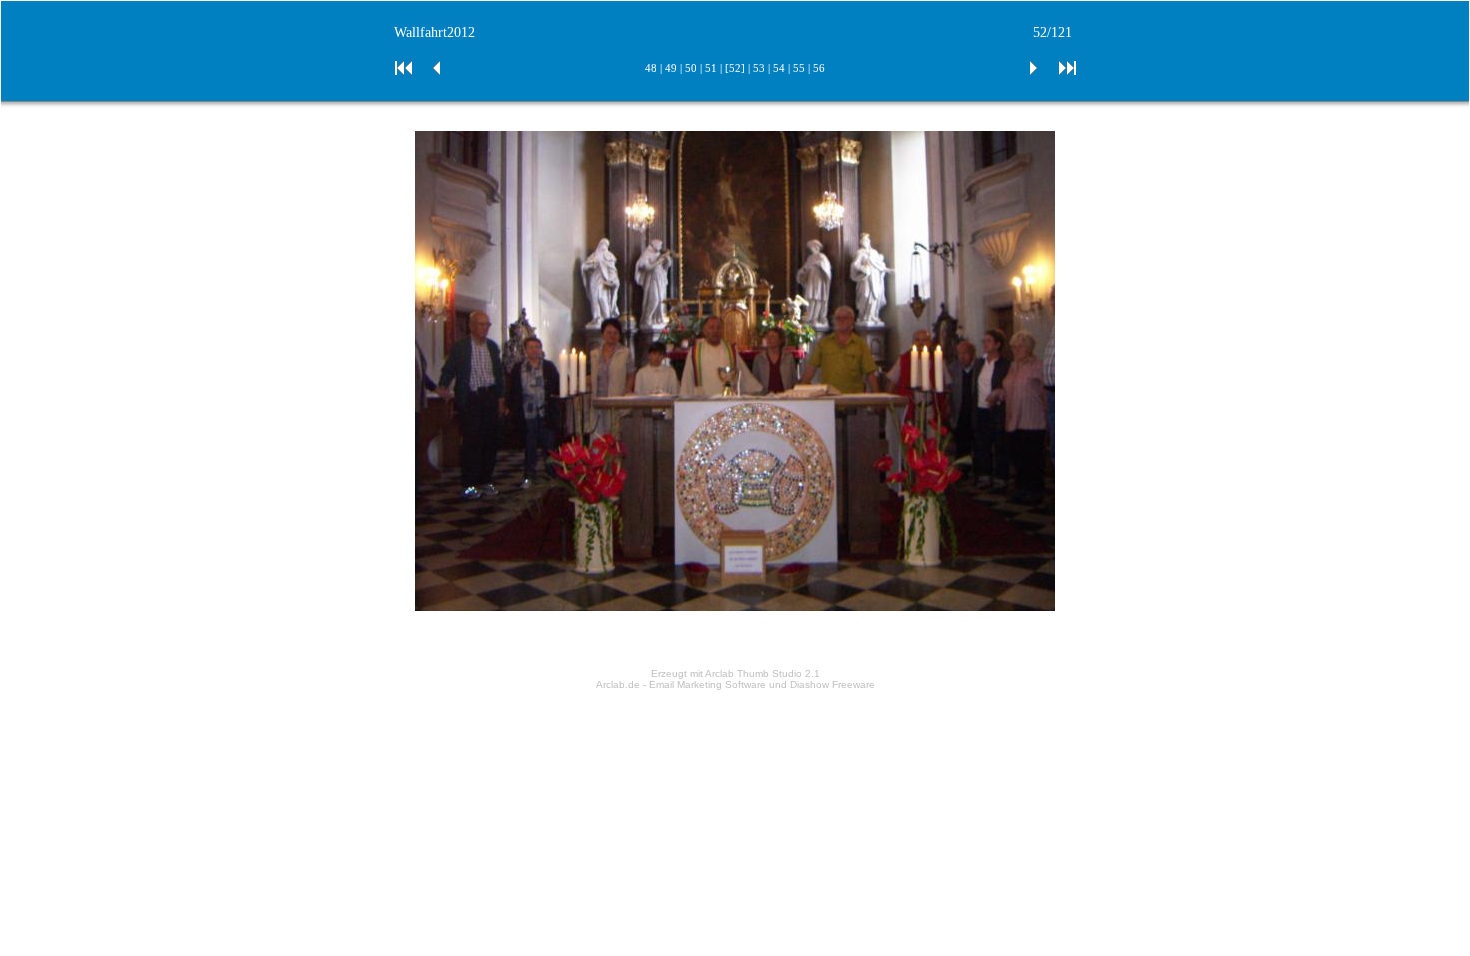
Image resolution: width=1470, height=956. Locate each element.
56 (819, 68)
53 (759, 68)
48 (651, 68)
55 (799, 68)
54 (779, 68)
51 (711, 68)
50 (691, 68)
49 (671, 68)
